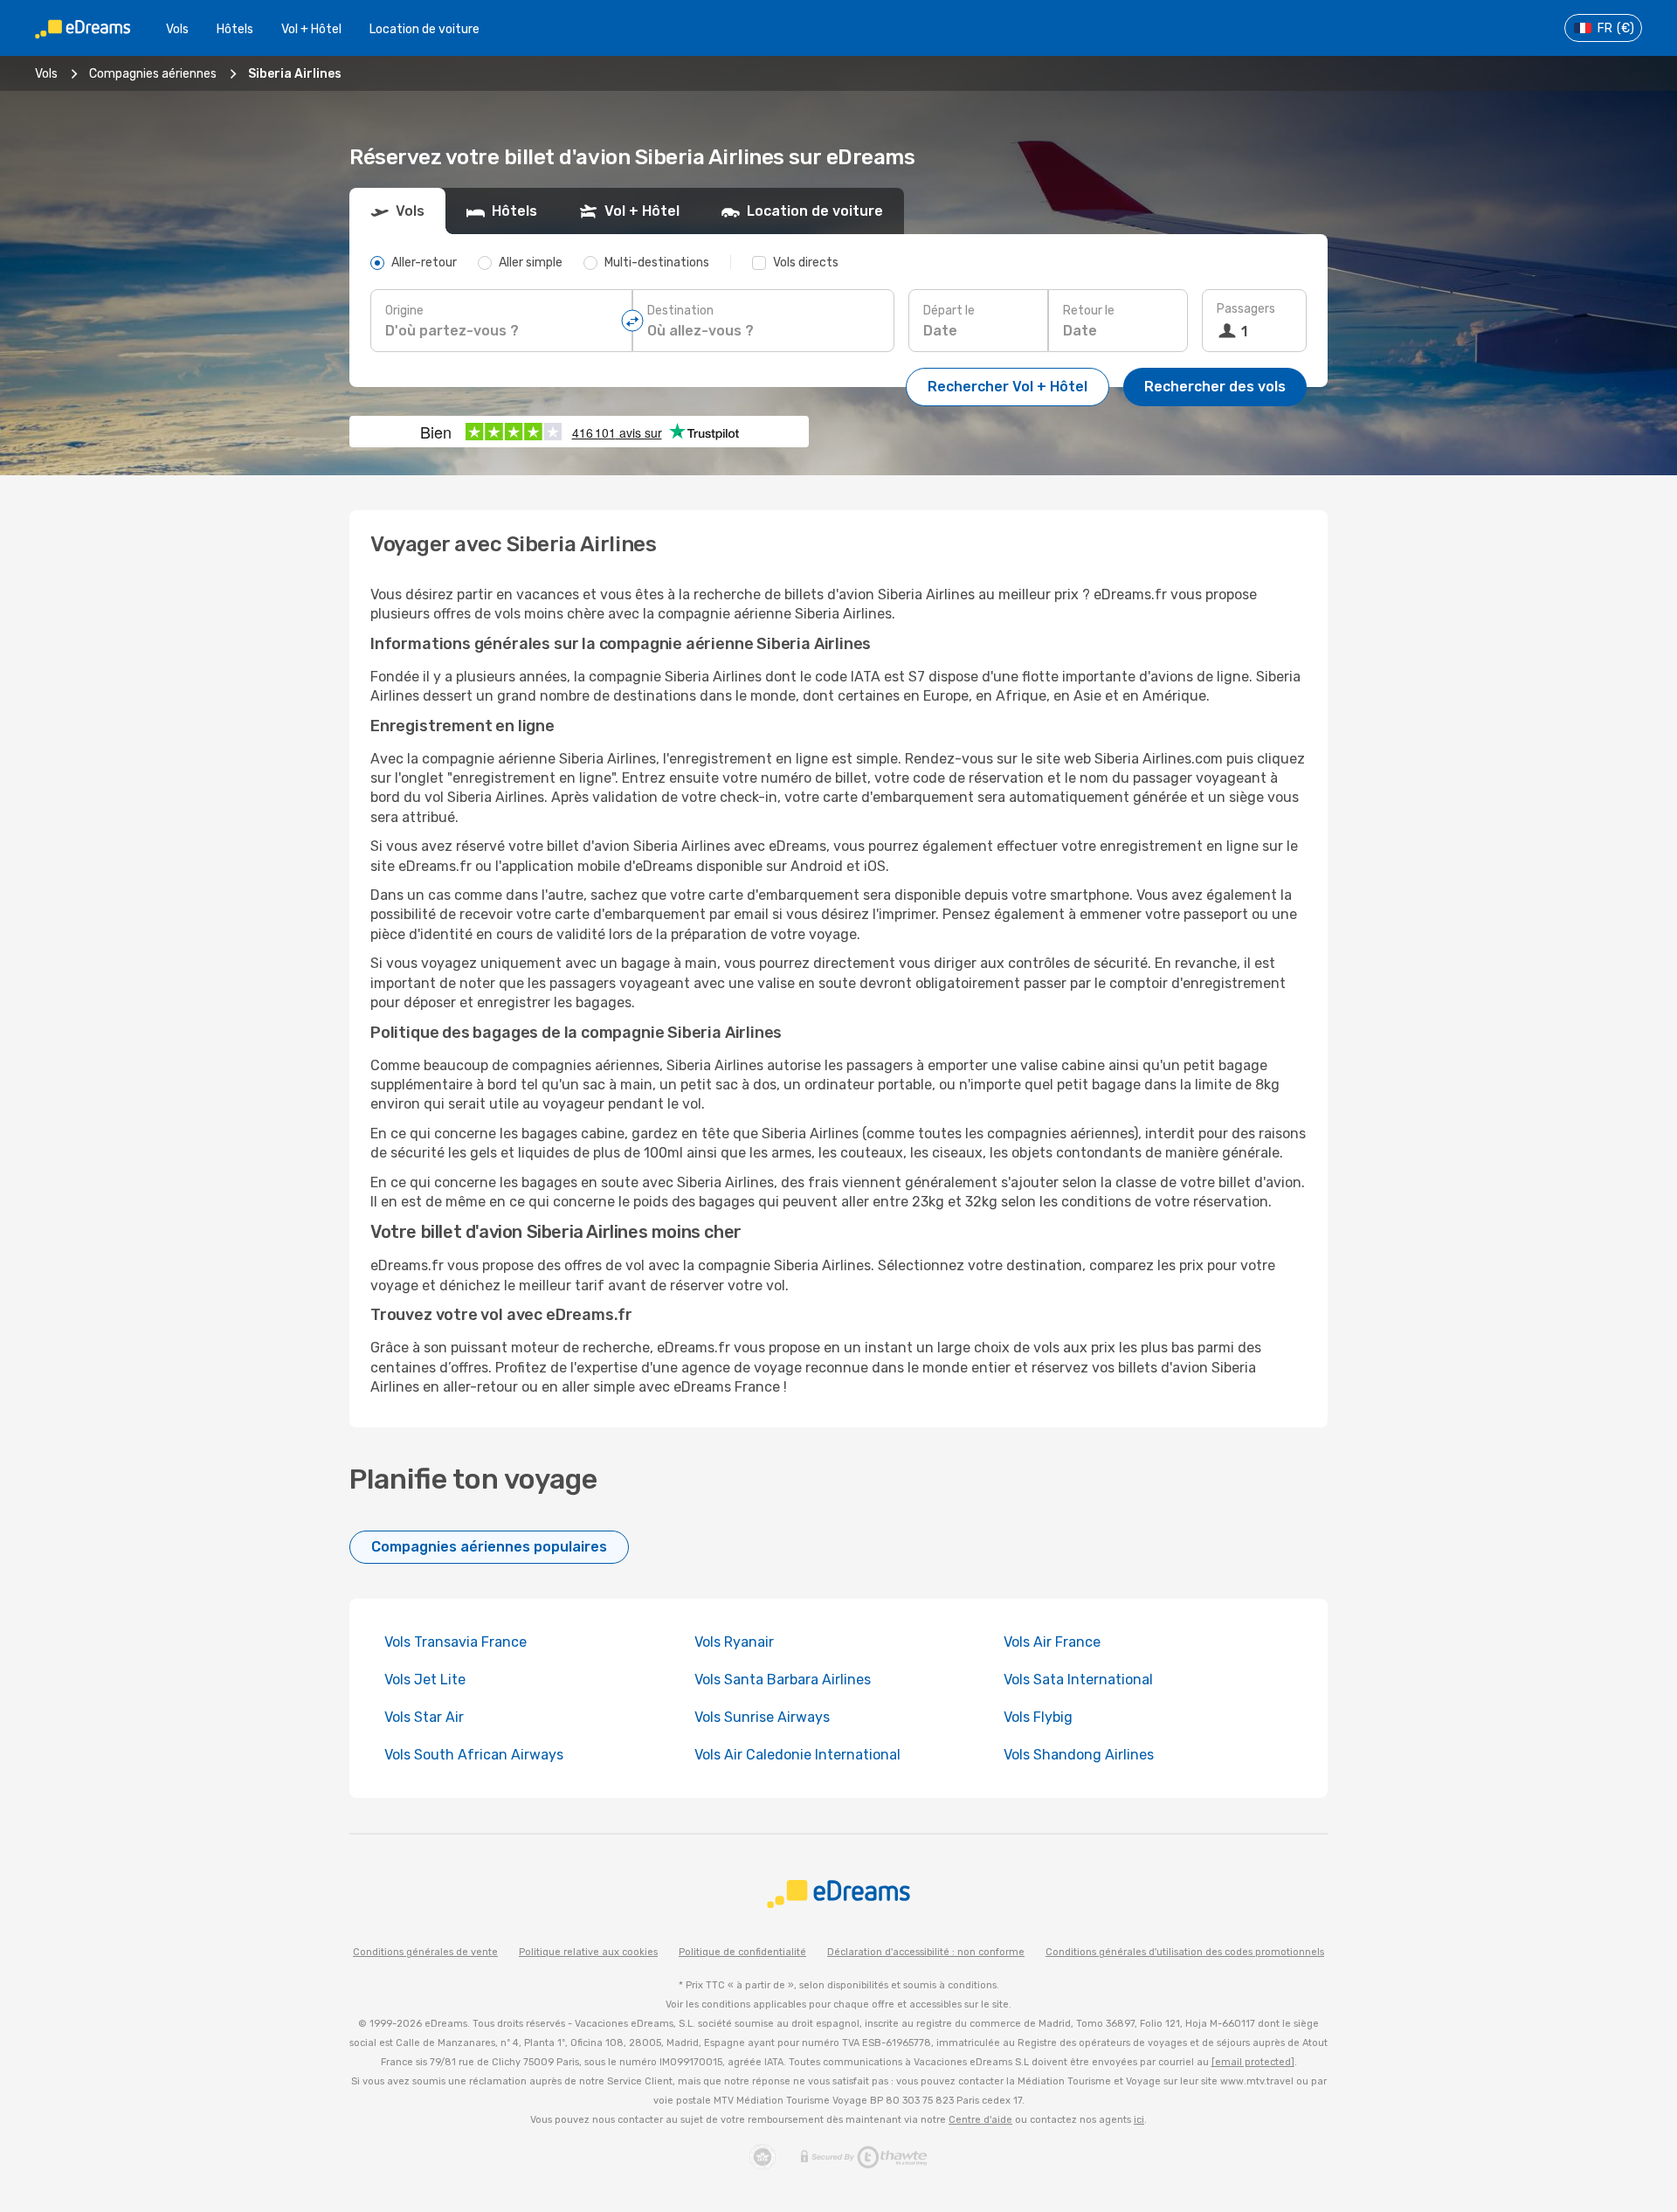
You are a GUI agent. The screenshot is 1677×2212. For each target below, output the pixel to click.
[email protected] (1253, 2062)
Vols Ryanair (734, 1642)
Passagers (1246, 309)
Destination (680, 311)
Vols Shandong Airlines (1079, 1755)
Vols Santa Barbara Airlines (783, 1680)
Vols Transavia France (455, 1642)
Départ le (949, 311)
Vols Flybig (1038, 1717)
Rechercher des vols (1215, 387)
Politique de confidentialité (742, 1952)
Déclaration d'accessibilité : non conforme (926, 1952)
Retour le (1089, 311)
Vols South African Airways (474, 1755)
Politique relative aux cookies (588, 1952)
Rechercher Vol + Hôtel (1008, 387)
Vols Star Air (424, 1717)
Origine (404, 311)
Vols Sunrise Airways (762, 1717)
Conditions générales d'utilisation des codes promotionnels (1185, 1952)
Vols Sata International (1078, 1680)
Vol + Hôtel (311, 29)
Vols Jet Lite (425, 1680)
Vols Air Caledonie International (797, 1755)
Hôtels (235, 29)
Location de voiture (424, 29)
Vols (177, 29)
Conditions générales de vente (425, 1952)
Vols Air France (1052, 1642)
